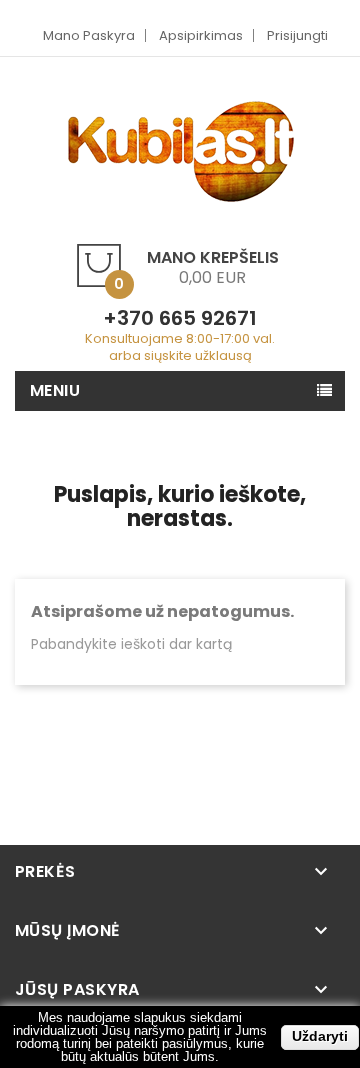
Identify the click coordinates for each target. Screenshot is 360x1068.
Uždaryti (320, 1036)
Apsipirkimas (201, 35)
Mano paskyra (89, 35)
